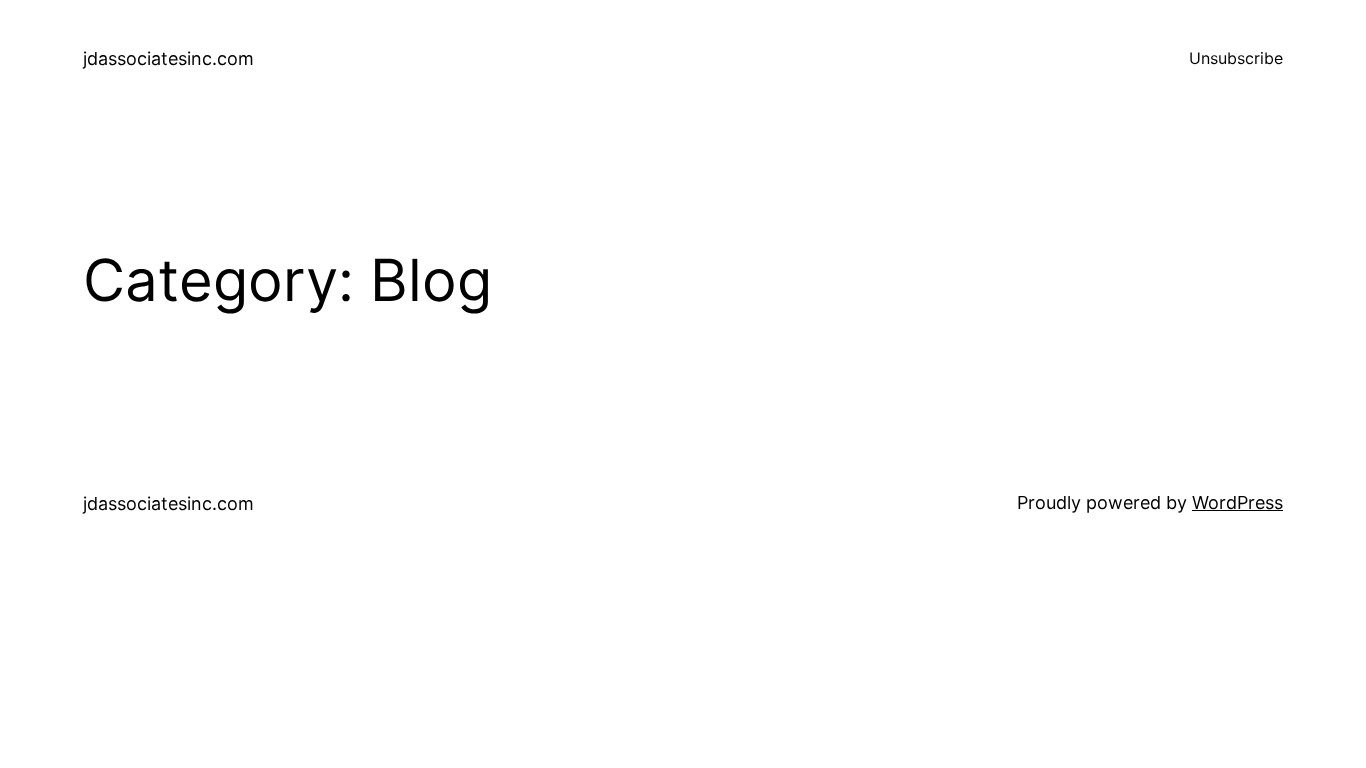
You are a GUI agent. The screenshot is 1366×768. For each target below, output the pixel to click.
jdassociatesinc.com (168, 58)
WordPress (1237, 502)
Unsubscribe (1236, 58)
